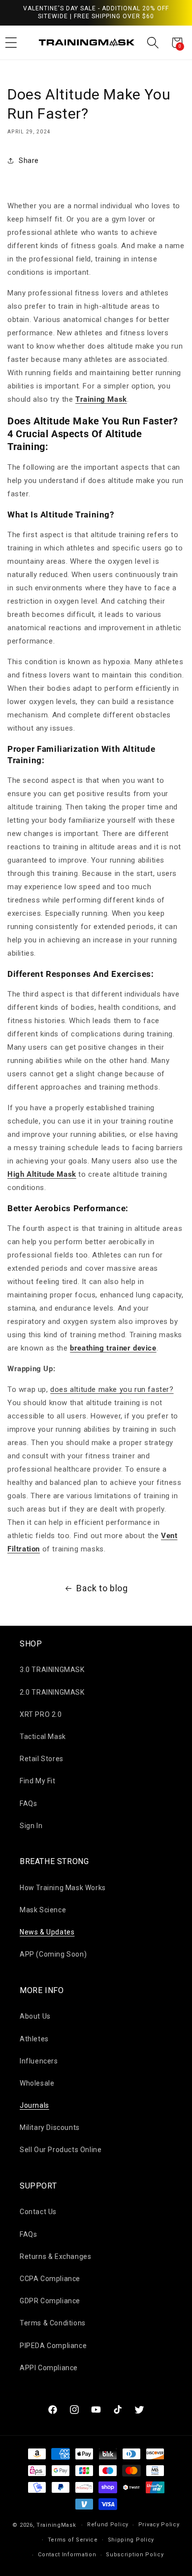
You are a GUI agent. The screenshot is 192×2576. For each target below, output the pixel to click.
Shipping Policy (131, 2540)
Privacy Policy (159, 2525)
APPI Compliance (49, 2368)
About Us (35, 2016)
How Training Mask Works (63, 1888)
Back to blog (102, 1588)
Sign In (31, 1826)
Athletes (34, 2039)
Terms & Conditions (53, 2323)
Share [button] (29, 161)
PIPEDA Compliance (53, 2346)
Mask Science (43, 1910)
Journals (34, 2105)
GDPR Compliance (50, 2301)
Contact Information (67, 2555)
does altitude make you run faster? (112, 1389)
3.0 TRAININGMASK (52, 1670)
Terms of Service (73, 2540)
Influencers (39, 2061)
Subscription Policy (135, 2555)
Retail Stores (42, 1759)
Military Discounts (50, 2127)
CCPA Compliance (50, 2279)
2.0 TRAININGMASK (52, 1692)
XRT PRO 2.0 (41, 1714)
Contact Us (38, 2212)
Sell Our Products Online (61, 2150)
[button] (153, 43)
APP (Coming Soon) (53, 1954)
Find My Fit (38, 1781)
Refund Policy (108, 2525)
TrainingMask (56, 2525)
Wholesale (37, 2083)
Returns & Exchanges (55, 2256)
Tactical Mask (43, 1737)
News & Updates (47, 1932)
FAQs (28, 1803)
